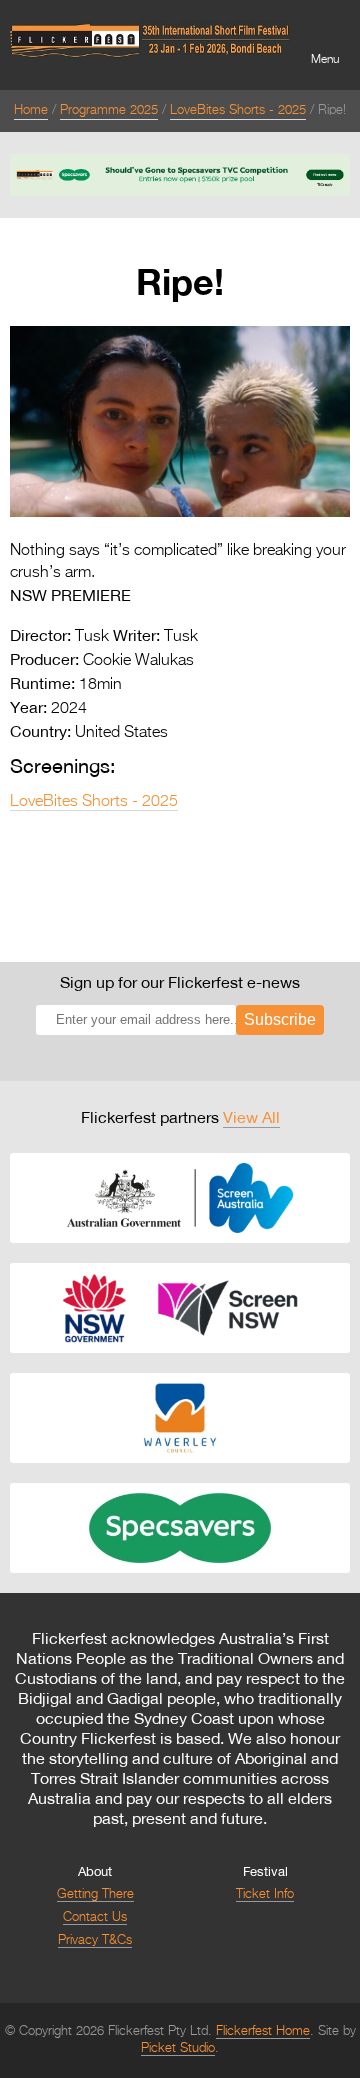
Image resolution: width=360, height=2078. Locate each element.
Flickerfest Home (263, 2031)
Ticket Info (265, 1894)
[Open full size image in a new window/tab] (180, 513)
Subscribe (280, 1019)
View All (251, 1117)
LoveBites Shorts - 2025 (238, 110)
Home (31, 110)
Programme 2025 (109, 110)
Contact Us (95, 1917)
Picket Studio (178, 2048)
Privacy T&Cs (95, 1940)
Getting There (95, 1894)
